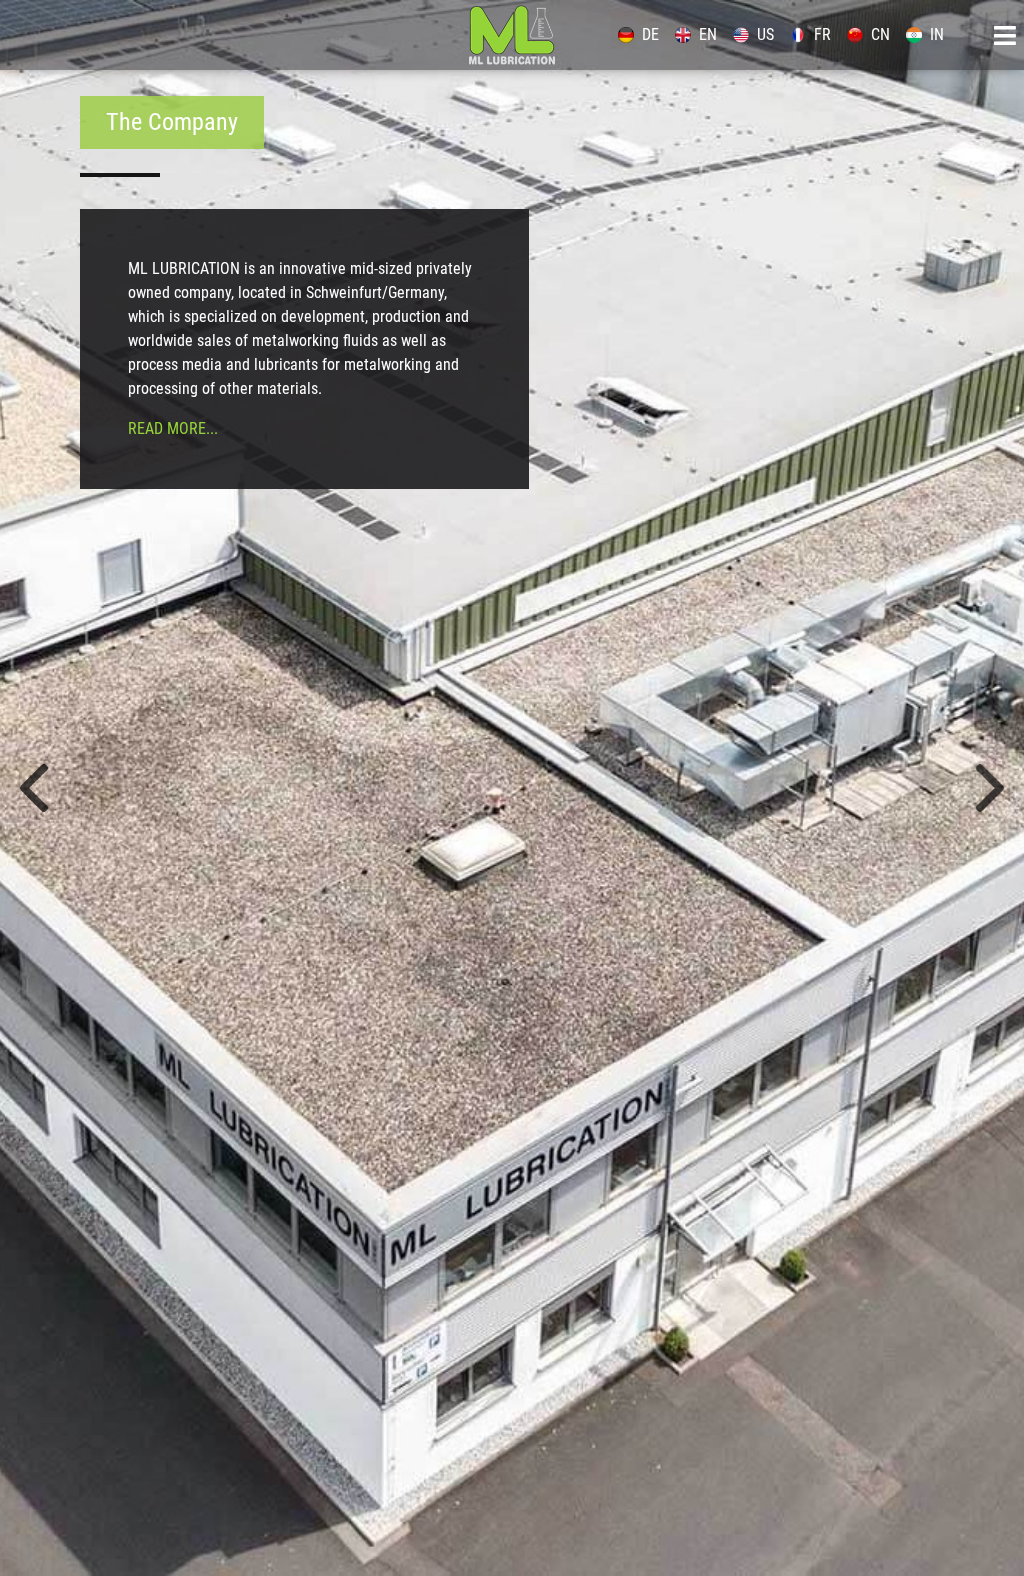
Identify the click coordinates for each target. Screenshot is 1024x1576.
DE (650, 34)
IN (937, 34)
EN (708, 34)
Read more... (173, 428)
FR (822, 34)
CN (880, 34)
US (765, 34)
